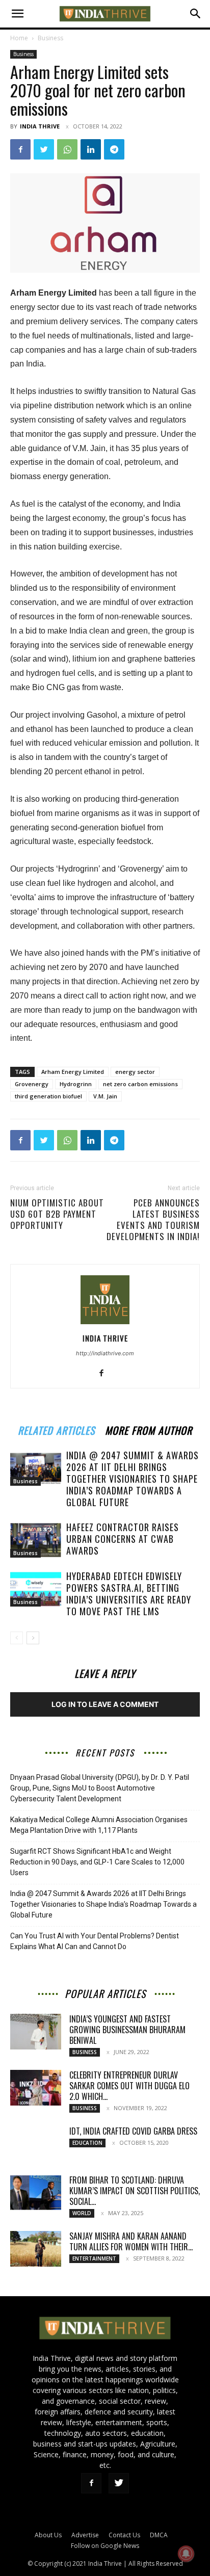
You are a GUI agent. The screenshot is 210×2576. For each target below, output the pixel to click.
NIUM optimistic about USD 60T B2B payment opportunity (57, 1214)
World (82, 2213)
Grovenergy (32, 1084)
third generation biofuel (48, 1096)
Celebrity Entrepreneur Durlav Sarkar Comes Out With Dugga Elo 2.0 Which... (129, 2086)
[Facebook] (20, 149)
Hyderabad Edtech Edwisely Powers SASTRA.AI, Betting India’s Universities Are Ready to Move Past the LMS (129, 1594)
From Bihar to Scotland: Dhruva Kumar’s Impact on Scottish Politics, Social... (135, 2191)
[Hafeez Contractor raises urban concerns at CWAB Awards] (36, 1540)
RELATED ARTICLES (56, 1429)
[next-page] (33, 1638)
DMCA (159, 2535)
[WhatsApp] (67, 149)
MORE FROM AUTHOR (149, 1429)
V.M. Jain (105, 1096)
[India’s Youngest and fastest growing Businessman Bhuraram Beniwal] (36, 2032)
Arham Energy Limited (73, 1072)
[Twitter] (44, 149)
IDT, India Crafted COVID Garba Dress (133, 2131)
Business (50, 38)
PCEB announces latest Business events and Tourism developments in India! (153, 1220)
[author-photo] (105, 1324)
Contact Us (124, 2535)
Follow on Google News (105, 2546)
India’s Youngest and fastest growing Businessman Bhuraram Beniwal (127, 2030)
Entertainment (94, 2258)
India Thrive (40, 126)
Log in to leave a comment (105, 1704)
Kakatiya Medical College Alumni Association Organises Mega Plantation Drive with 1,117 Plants (99, 1825)
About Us (48, 2535)
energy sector (135, 1072)
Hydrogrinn (76, 1084)
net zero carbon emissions (140, 1084)
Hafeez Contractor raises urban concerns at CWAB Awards (123, 1539)
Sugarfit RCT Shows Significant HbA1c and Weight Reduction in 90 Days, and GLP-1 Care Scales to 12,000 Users (97, 1862)
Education (87, 2143)
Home (19, 38)
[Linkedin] (91, 149)
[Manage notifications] (186, 2554)
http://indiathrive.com (105, 1353)
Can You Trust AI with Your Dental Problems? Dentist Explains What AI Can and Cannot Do (95, 1941)
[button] (17, 14)
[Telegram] (114, 149)
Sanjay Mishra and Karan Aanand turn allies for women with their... (131, 2241)
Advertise (85, 2535)
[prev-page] (17, 1638)
